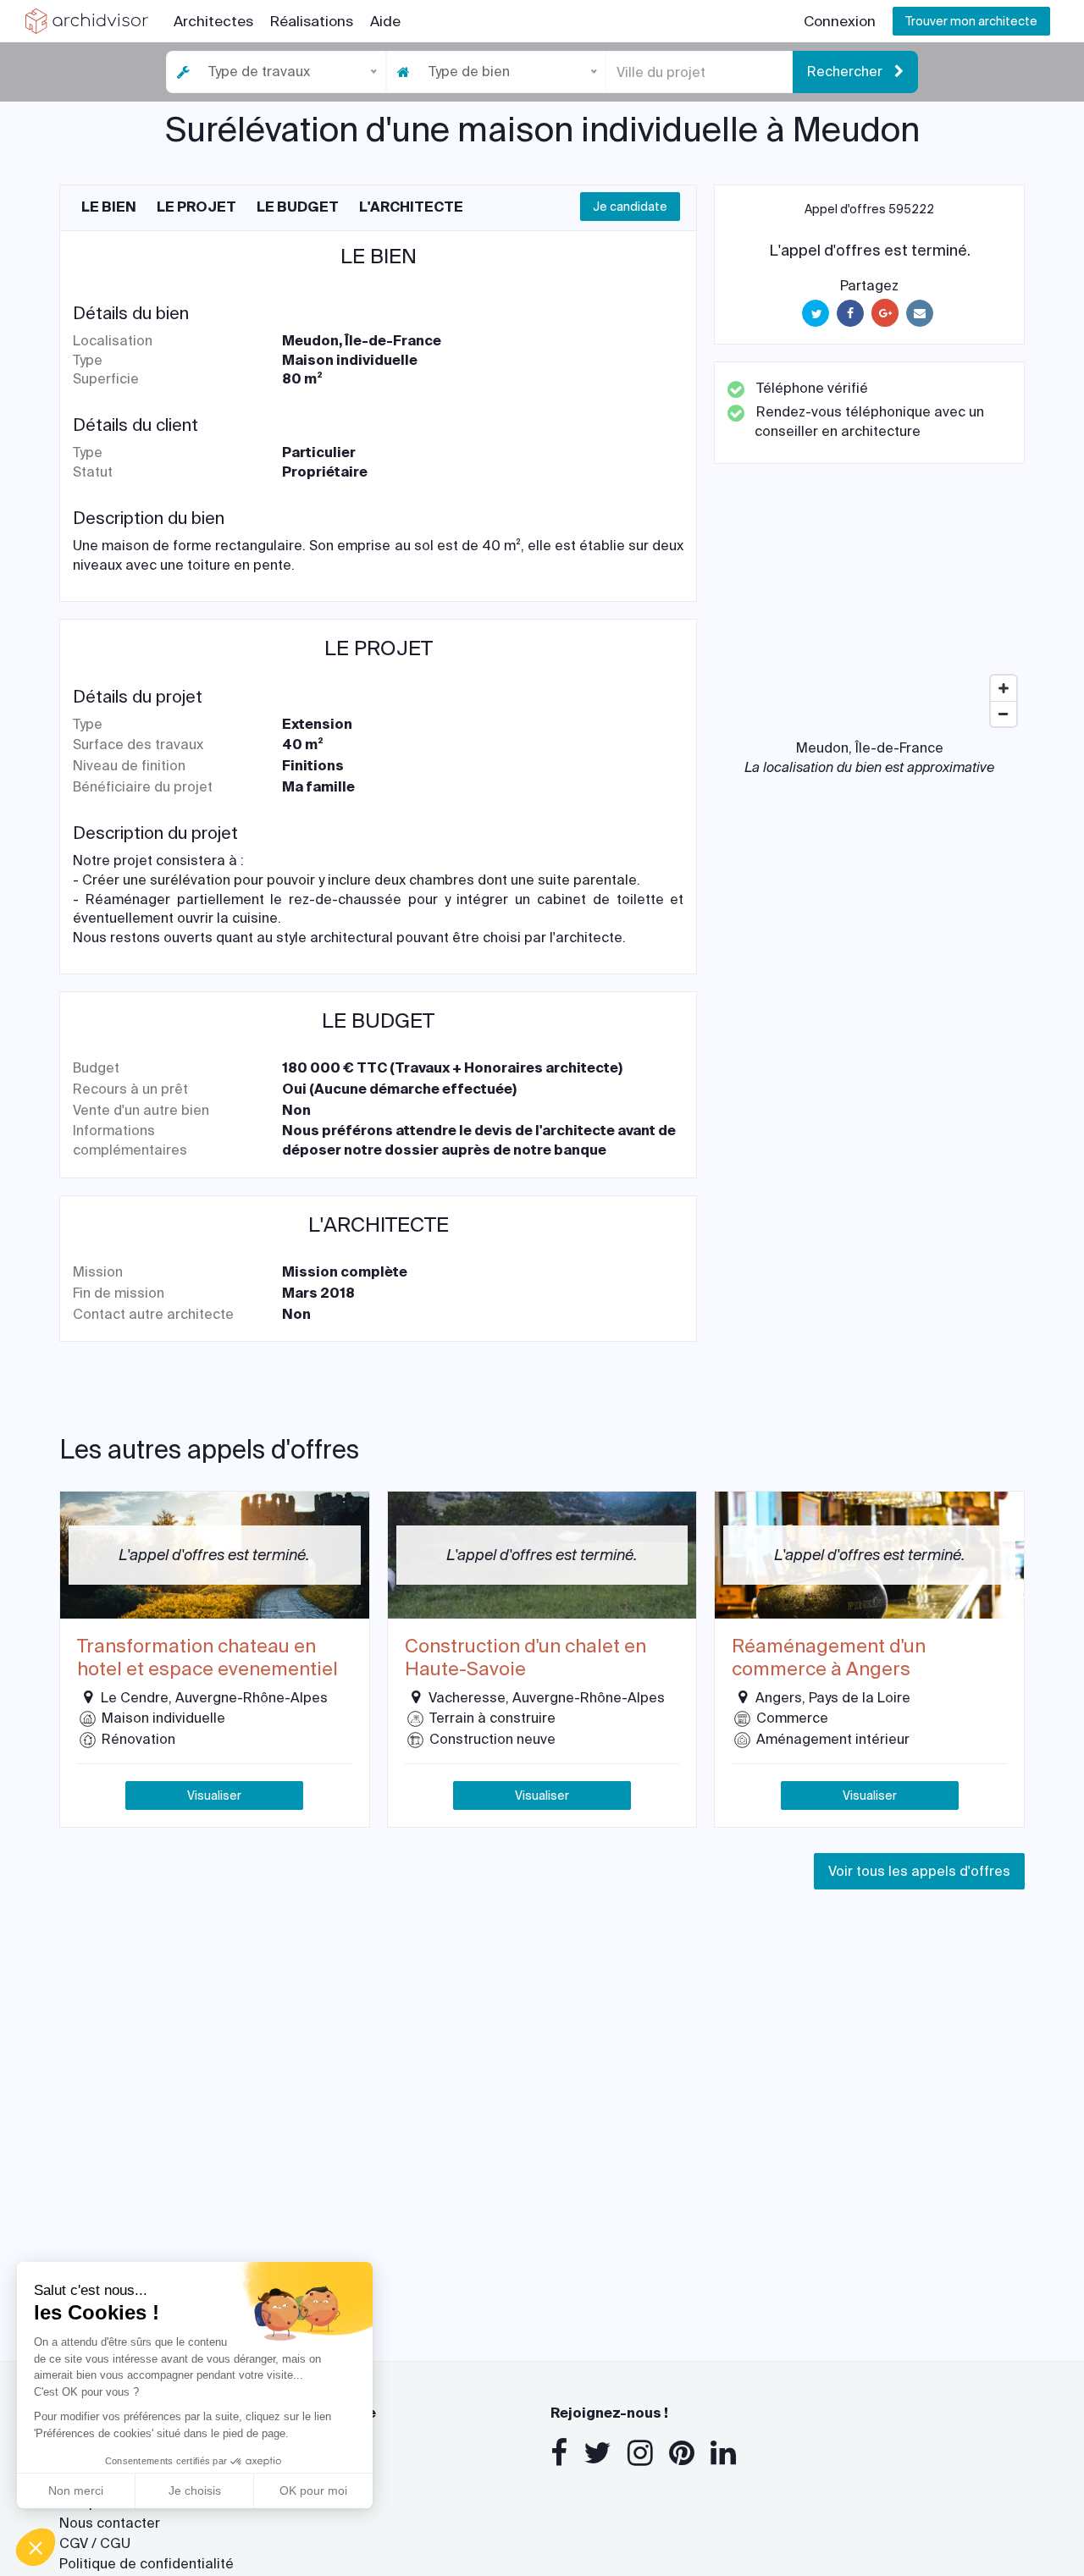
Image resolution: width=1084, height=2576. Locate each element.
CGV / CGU (95, 2543)
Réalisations (312, 21)
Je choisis (195, 2491)
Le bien (109, 207)
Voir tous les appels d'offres (919, 1871)
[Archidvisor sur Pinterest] (682, 2453)
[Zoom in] (1004, 688)
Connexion (840, 21)
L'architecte (411, 207)
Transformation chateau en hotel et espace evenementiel (207, 1658)
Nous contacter (110, 2523)
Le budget (298, 207)
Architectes (213, 21)
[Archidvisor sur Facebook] (559, 2453)
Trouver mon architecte (971, 21)
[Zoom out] (1004, 714)
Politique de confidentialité (147, 2564)
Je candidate (630, 207)
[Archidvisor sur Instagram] (640, 2453)
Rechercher (846, 72)
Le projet (196, 207)
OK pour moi (313, 2491)
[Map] (869, 608)
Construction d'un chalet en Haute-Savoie (525, 1658)
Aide (385, 21)
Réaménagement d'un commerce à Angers (829, 1658)
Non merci (76, 2491)
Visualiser (214, 1795)
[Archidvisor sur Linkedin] (723, 2453)
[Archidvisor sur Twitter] (597, 2453)
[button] (36, 2547)
